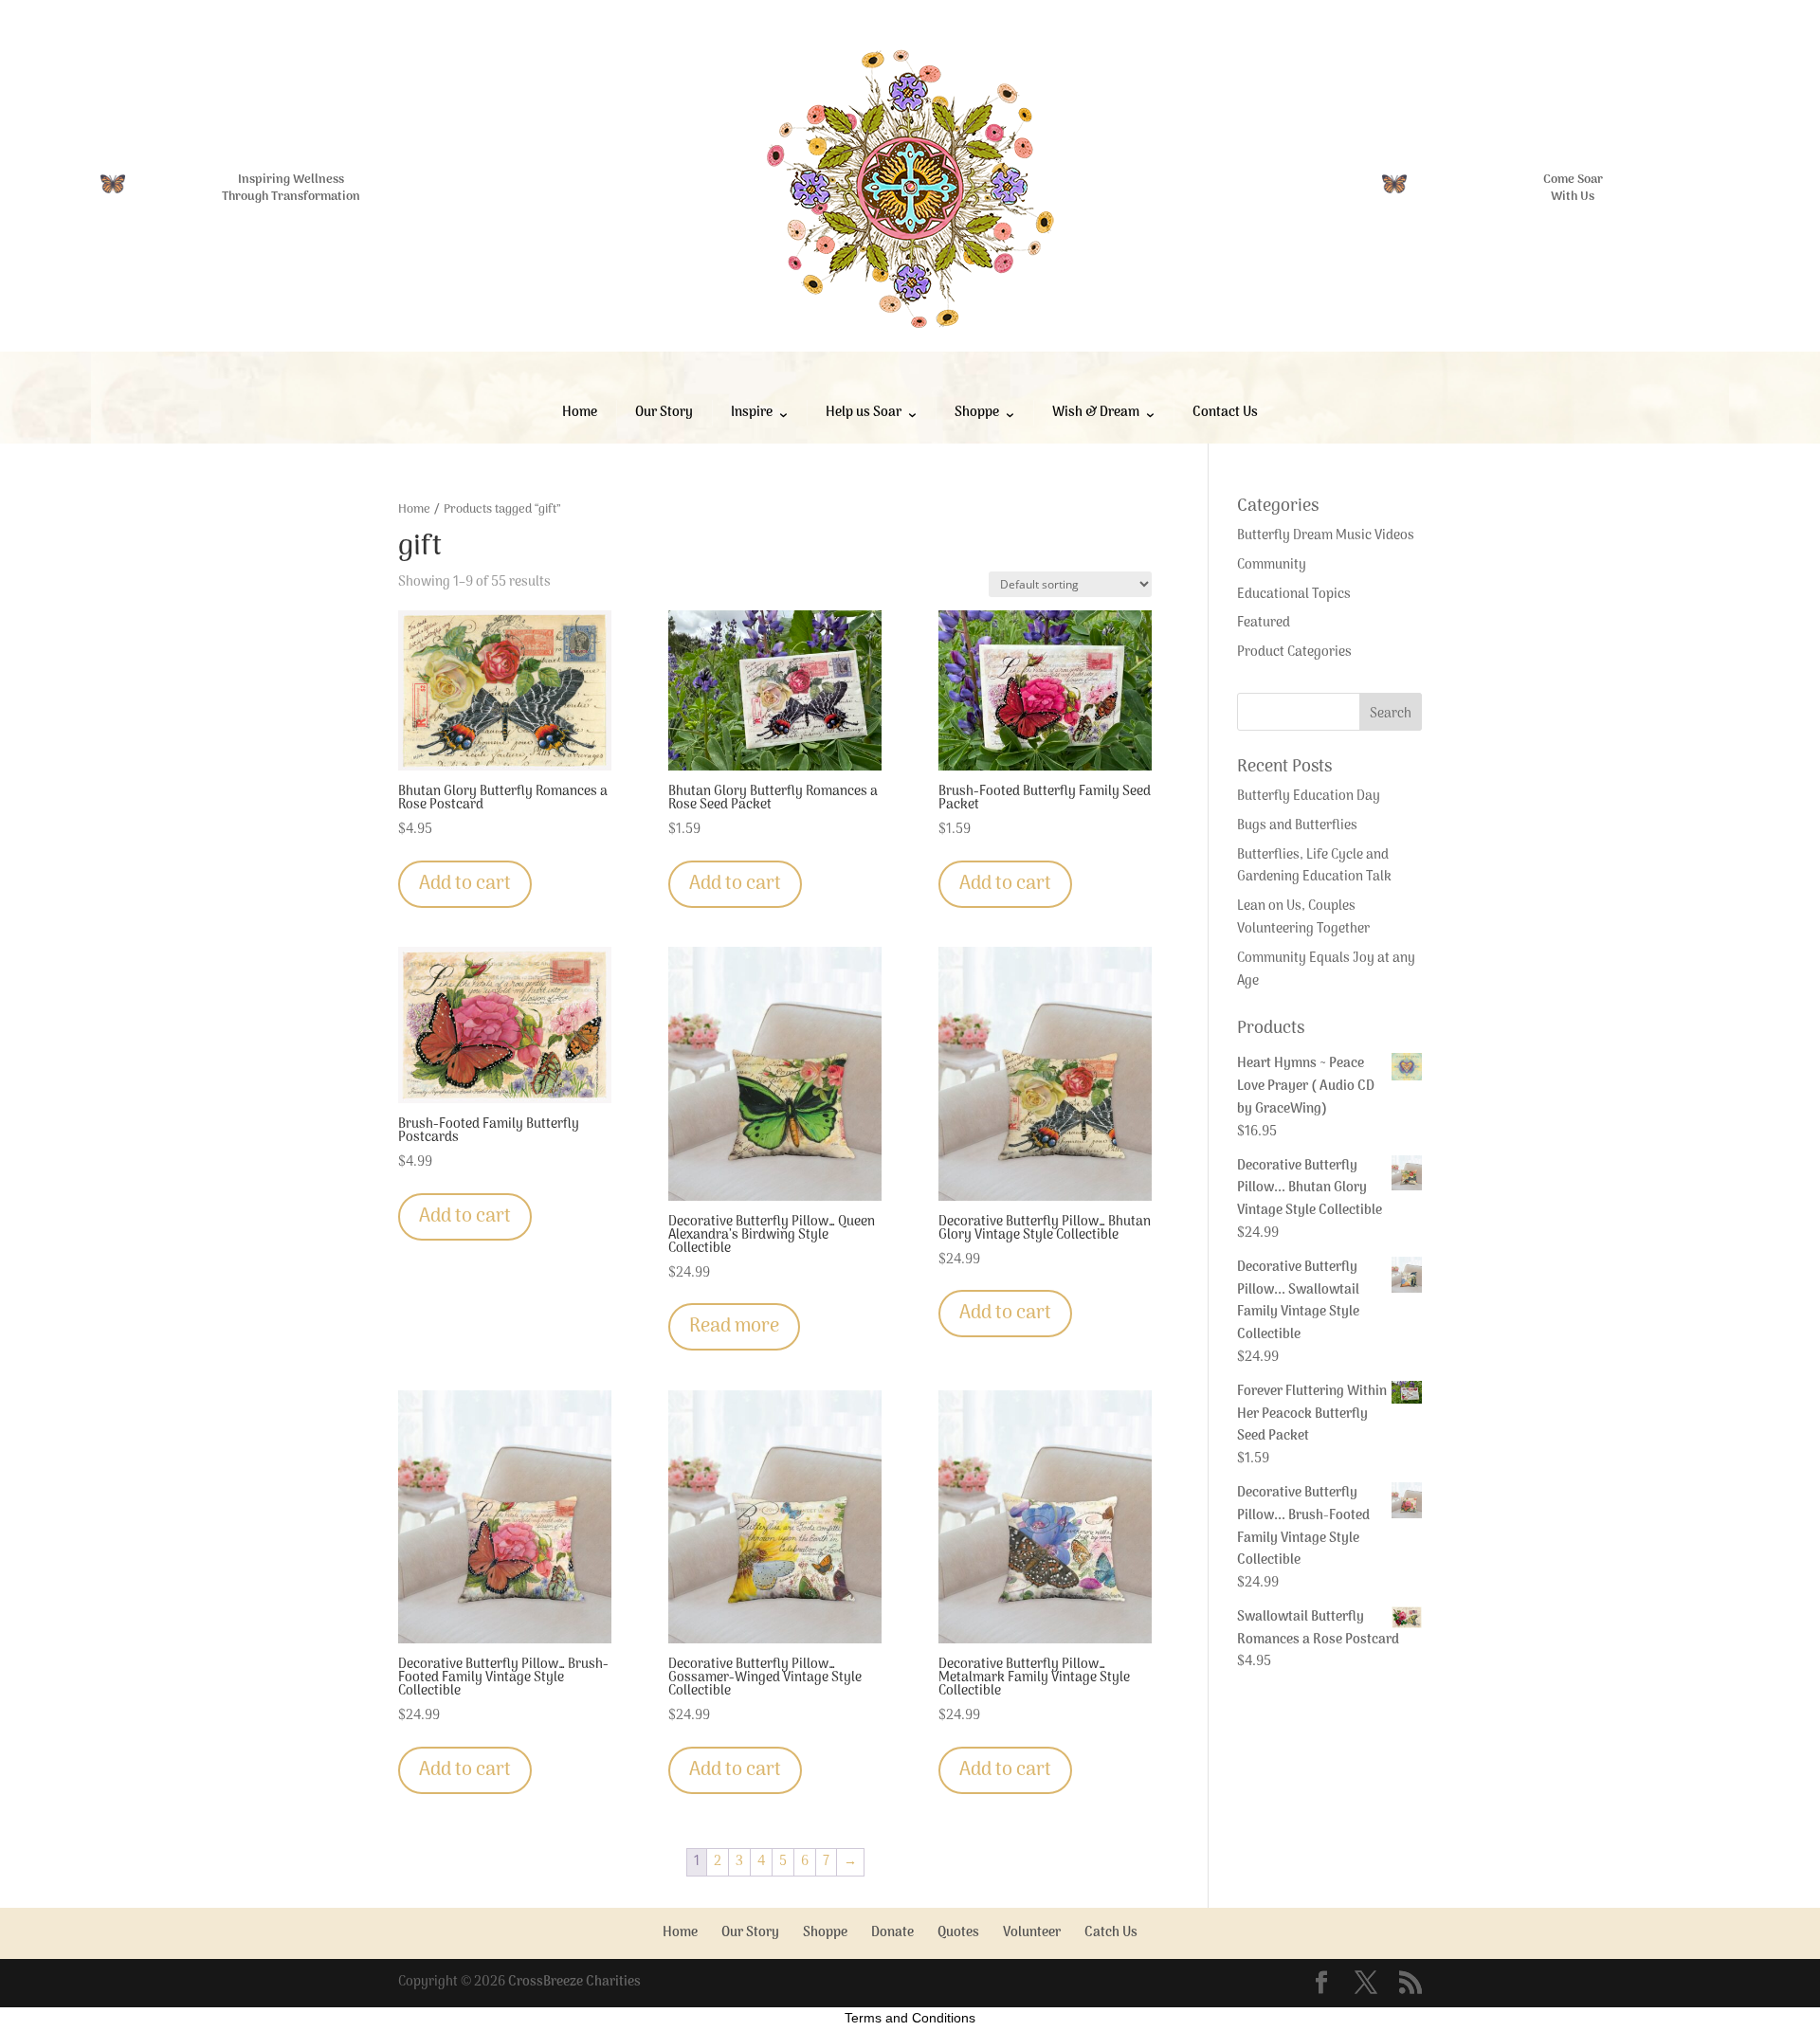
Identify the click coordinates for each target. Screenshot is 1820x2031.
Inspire (752, 413)
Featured (1264, 623)
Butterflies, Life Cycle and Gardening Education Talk (1314, 867)
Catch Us (1111, 1933)
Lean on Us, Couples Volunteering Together (1303, 918)
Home (580, 413)
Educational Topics (1294, 595)
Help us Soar (864, 413)
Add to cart (465, 884)
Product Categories (1294, 653)
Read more (734, 1327)
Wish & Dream (1096, 413)
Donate (892, 1933)
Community (1272, 565)
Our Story (664, 413)
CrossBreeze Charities (574, 1982)
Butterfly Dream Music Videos (1326, 536)
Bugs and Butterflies (1297, 826)
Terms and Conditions (910, 2018)
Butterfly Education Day (1309, 797)
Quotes (958, 1933)
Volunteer (1032, 1933)
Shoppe (977, 413)
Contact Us (1225, 413)
